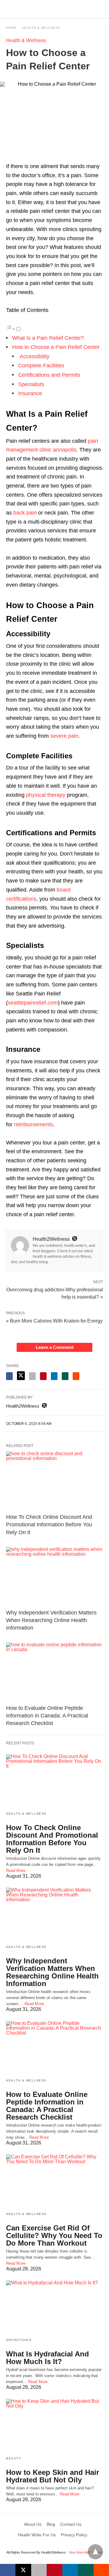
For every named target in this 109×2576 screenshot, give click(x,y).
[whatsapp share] (65, 1376)
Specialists (31, 384)
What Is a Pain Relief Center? (48, 338)
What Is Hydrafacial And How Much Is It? (48, 2358)
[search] (100, 9)
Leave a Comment (55, 1347)
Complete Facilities (41, 366)
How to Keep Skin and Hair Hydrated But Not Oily (53, 2476)
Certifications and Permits (49, 375)
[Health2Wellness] (55, 9)
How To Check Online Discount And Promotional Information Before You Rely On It (49, 1525)
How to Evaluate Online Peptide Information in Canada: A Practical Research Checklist (47, 1716)
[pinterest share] (43, 1376)
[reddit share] (76, 1376)
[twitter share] (21, 1376)
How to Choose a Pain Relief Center (56, 347)
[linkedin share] (54, 1376)
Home (11, 28)
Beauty (14, 2458)
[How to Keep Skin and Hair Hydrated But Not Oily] (54, 2425)
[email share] (32, 1376)
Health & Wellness (41, 28)
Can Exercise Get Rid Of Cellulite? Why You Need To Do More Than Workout (54, 2235)
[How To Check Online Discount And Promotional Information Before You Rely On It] (54, 1481)
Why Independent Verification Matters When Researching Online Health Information (51, 1620)
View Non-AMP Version (86, 2552)
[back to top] (95, 2552)
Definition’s (19, 2340)
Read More (16, 1871)
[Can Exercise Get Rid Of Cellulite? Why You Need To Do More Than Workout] (54, 2181)
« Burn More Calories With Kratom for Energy (54, 1321)
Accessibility (34, 356)
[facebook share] (9, 1376)
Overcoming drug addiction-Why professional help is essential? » (55, 1293)
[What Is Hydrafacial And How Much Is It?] (54, 2307)
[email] (39, 2570)
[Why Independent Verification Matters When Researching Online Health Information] (54, 1576)
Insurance (30, 393)
